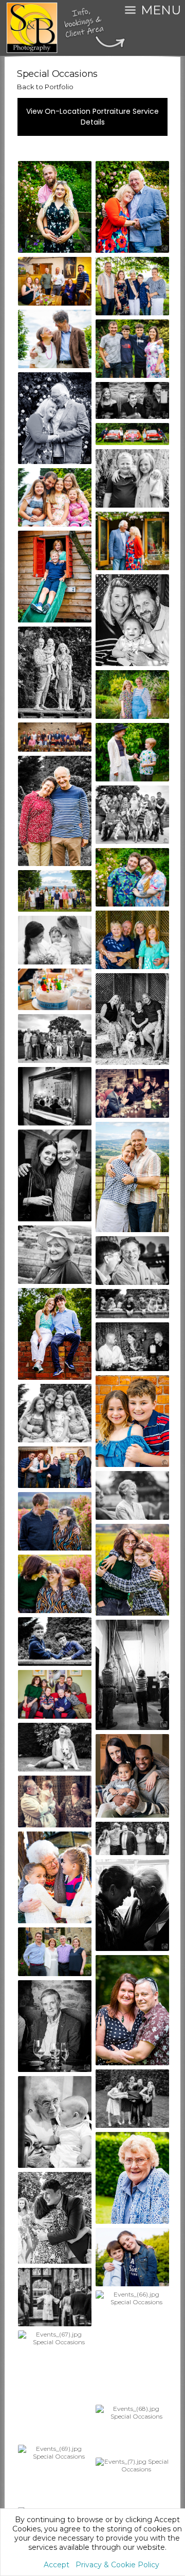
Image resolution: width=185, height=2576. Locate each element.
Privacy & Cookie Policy (117, 2565)
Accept (57, 2565)
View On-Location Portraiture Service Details (92, 117)
